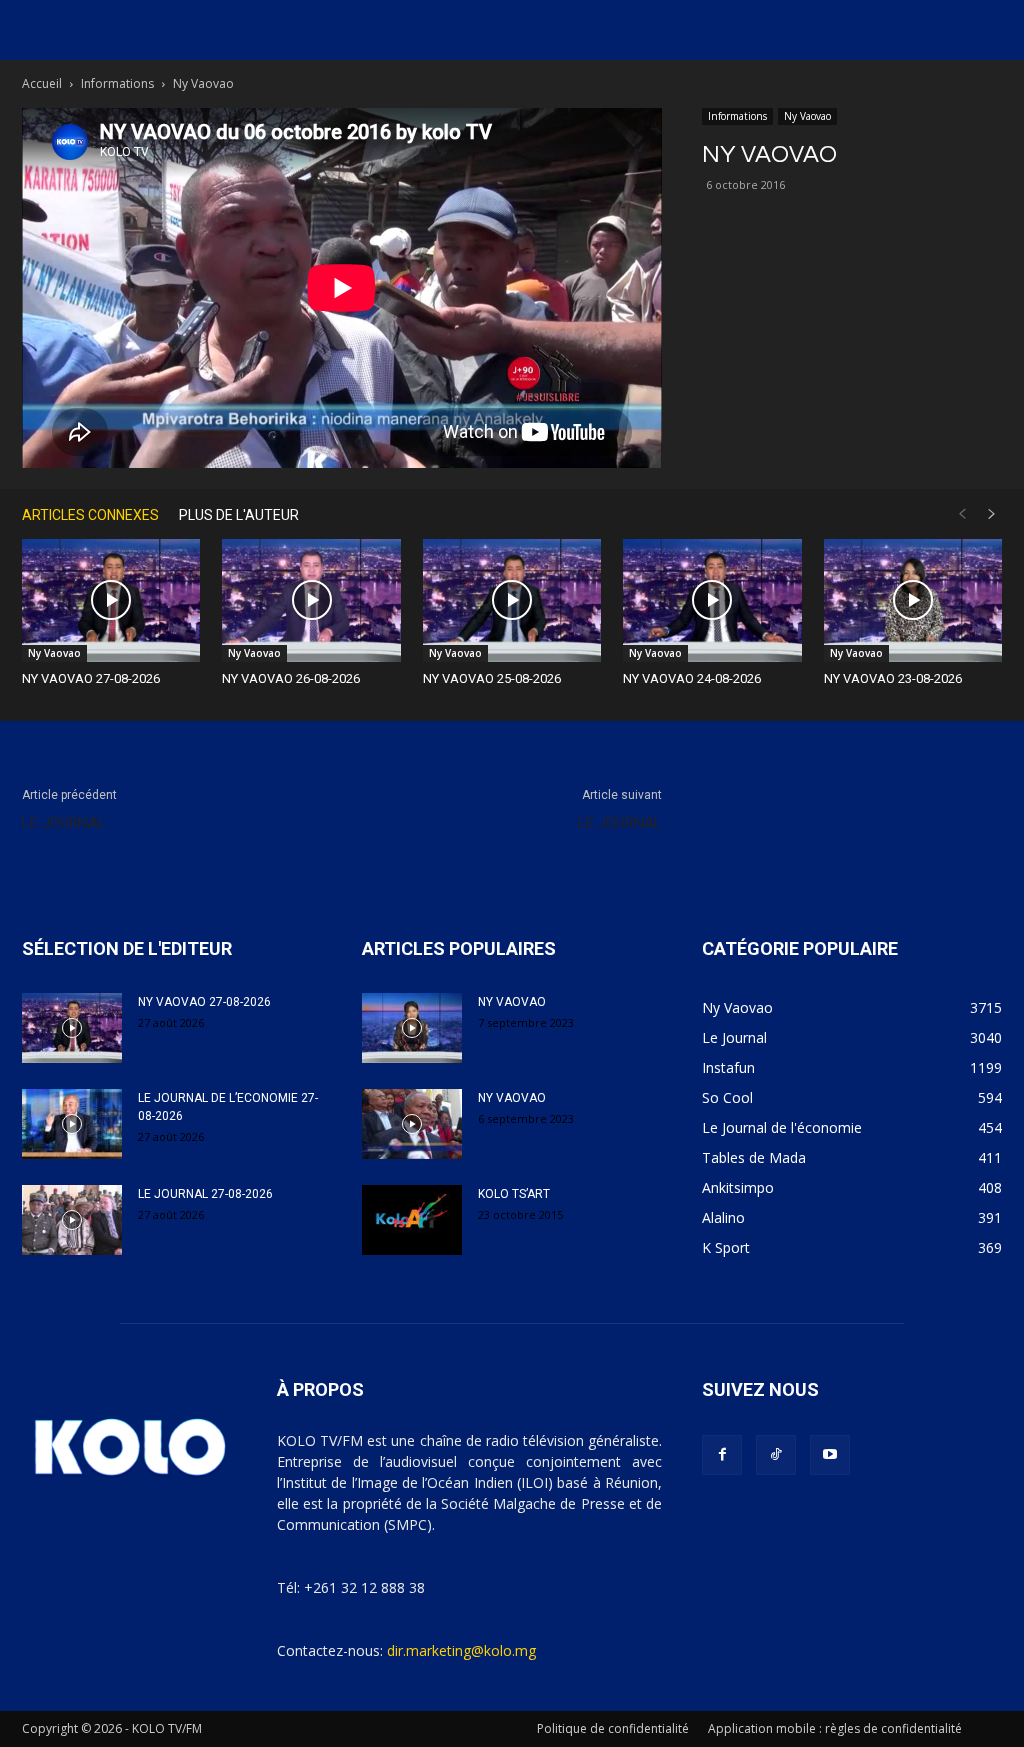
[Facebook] (722, 1455)
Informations (117, 83)
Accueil (42, 83)
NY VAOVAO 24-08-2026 (692, 678)
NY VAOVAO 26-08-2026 (291, 678)
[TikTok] (776, 1455)
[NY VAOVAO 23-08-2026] (913, 600)
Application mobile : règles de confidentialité (835, 1728)
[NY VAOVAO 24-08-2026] (712, 600)
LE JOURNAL (64, 823)
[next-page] (992, 514)
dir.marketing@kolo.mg (461, 1650)
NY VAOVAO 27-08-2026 (91, 678)
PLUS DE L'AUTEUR (239, 515)
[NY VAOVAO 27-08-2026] (111, 600)
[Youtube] (830, 1455)
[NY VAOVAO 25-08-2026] (512, 600)
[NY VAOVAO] (412, 1028)
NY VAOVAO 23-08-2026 (893, 678)
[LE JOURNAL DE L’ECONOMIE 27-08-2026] (72, 1124)
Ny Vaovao (807, 116)
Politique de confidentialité (613, 1728)
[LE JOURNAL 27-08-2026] (72, 1220)
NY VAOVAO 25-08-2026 (492, 678)
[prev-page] (962, 514)
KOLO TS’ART (514, 1194)
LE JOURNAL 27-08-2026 (205, 1194)
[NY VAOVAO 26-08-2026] (311, 600)
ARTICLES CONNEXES (90, 515)
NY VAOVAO (512, 1002)
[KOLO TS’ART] (412, 1220)
